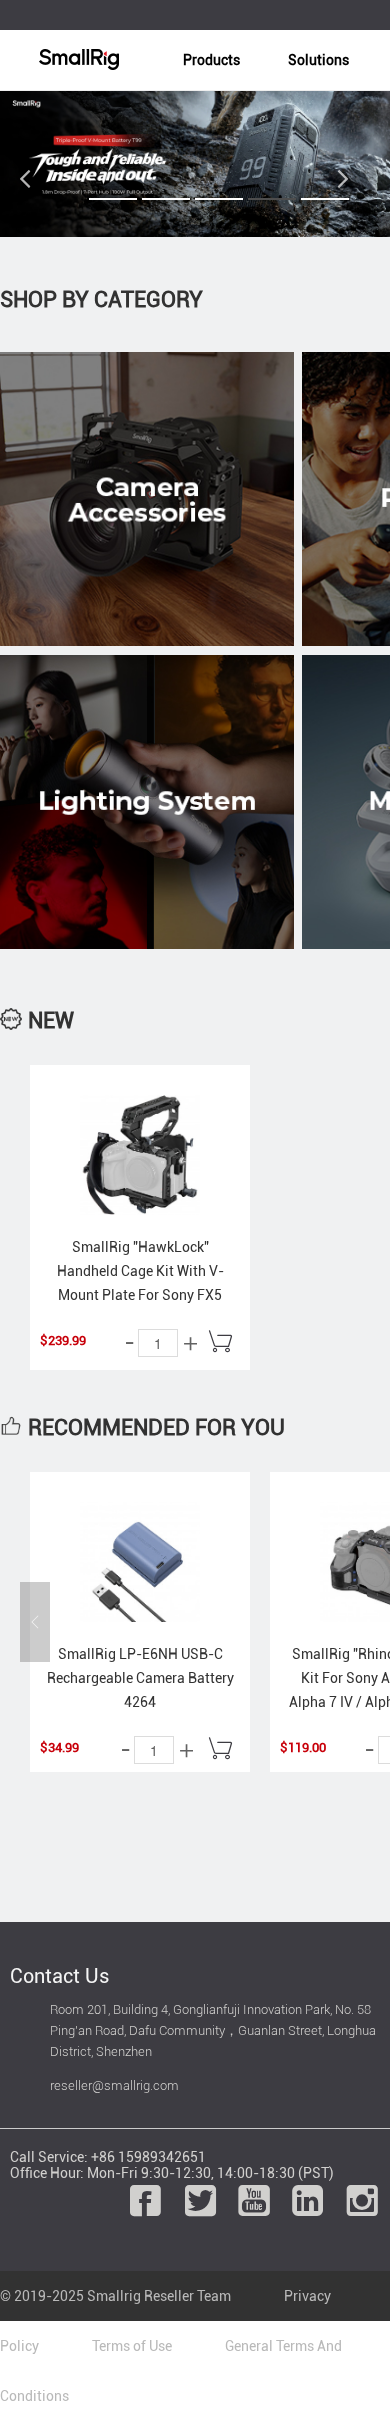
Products (211, 60)
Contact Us (59, 1976)
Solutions (318, 60)
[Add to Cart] (220, 1343)
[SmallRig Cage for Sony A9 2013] (140, 1155)
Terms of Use (132, 2346)
